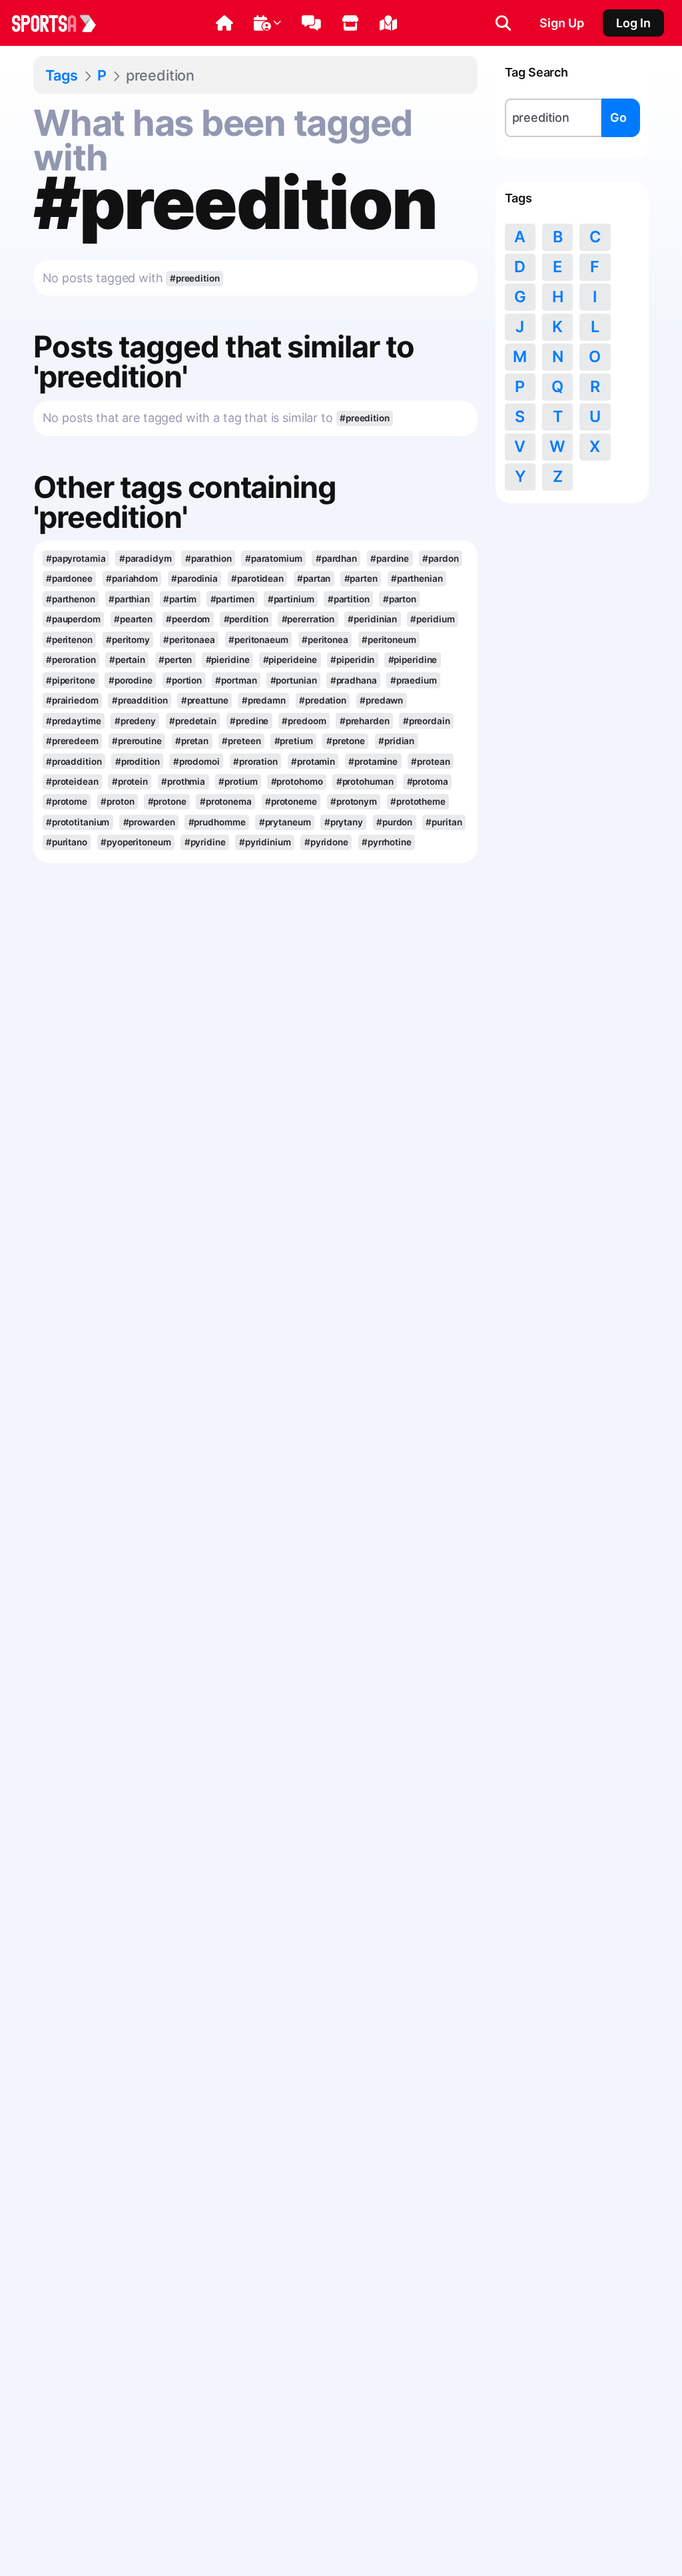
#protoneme (291, 801)
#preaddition (140, 700)
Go (618, 117)
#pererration (308, 619)
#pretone (346, 741)
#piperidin (352, 660)
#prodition (138, 761)
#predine (249, 721)
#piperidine (413, 660)
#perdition (246, 619)
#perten (175, 660)
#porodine (131, 680)
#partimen (232, 599)
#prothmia (183, 781)
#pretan (192, 741)
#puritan (444, 822)
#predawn (381, 700)
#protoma (428, 781)
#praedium (414, 680)
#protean (430, 761)
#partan (314, 578)
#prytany (344, 822)
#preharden (365, 721)
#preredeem (72, 741)
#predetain (193, 721)
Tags (62, 75)
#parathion (208, 558)
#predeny (135, 721)
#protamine (373, 761)
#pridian (396, 741)
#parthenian (417, 578)
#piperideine (290, 660)
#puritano (67, 842)
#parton (400, 599)
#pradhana (354, 680)
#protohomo (297, 781)
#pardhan (336, 558)
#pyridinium (265, 842)
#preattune (205, 700)
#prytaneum (285, 822)
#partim (180, 599)
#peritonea (325, 640)
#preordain (427, 721)
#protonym (354, 801)
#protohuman (365, 781)
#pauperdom (73, 619)
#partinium (291, 599)
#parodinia (194, 578)
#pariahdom (132, 578)
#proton (117, 801)
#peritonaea (189, 640)
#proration (255, 761)
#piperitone (71, 680)
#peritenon (69, 640)
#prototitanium (78, 822)
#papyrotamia (76, 558)
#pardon (440, 558)
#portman (236, 680)
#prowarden (149, 822)
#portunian (294, 680)
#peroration (71, 660)
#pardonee (69, 578)
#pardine (390, 558)
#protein (130, 781)
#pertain (127, 660)
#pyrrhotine (387, 842)
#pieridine (228, 660)
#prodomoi (196, 761)
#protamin (313, 761)
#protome (67, 801)
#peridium (432, 619)
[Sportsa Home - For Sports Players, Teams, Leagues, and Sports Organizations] (62, 23)
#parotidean (257, 578)
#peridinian (372, 619)
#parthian (129, 599)
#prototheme (418, 801)
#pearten (133, 619)
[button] (225, 23)
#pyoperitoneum (136, 842)
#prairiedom (72, 700)
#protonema (226, 801)
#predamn (264, 700)
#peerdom (188, 619)
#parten (361, 578)
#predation (323, 700)
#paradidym (146, 558)
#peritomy (128, 640)
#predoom (304, 721)
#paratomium (274, 558)
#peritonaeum (258, 640)
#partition (349, 599)
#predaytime (74, 721)
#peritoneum (389, 640)
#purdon (394, 822)
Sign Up (562, 23)
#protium (238, 781)
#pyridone (326, 842)
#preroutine (137, 741)
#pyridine (205, 842)
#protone (167, 801)
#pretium (294, 741)
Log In (633, 23)
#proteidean (72, 781)
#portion (184, 680)
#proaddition (74, 761)
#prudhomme (217, 822)
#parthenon (71, 599)
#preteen (241, 741)
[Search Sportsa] (503, 23)
